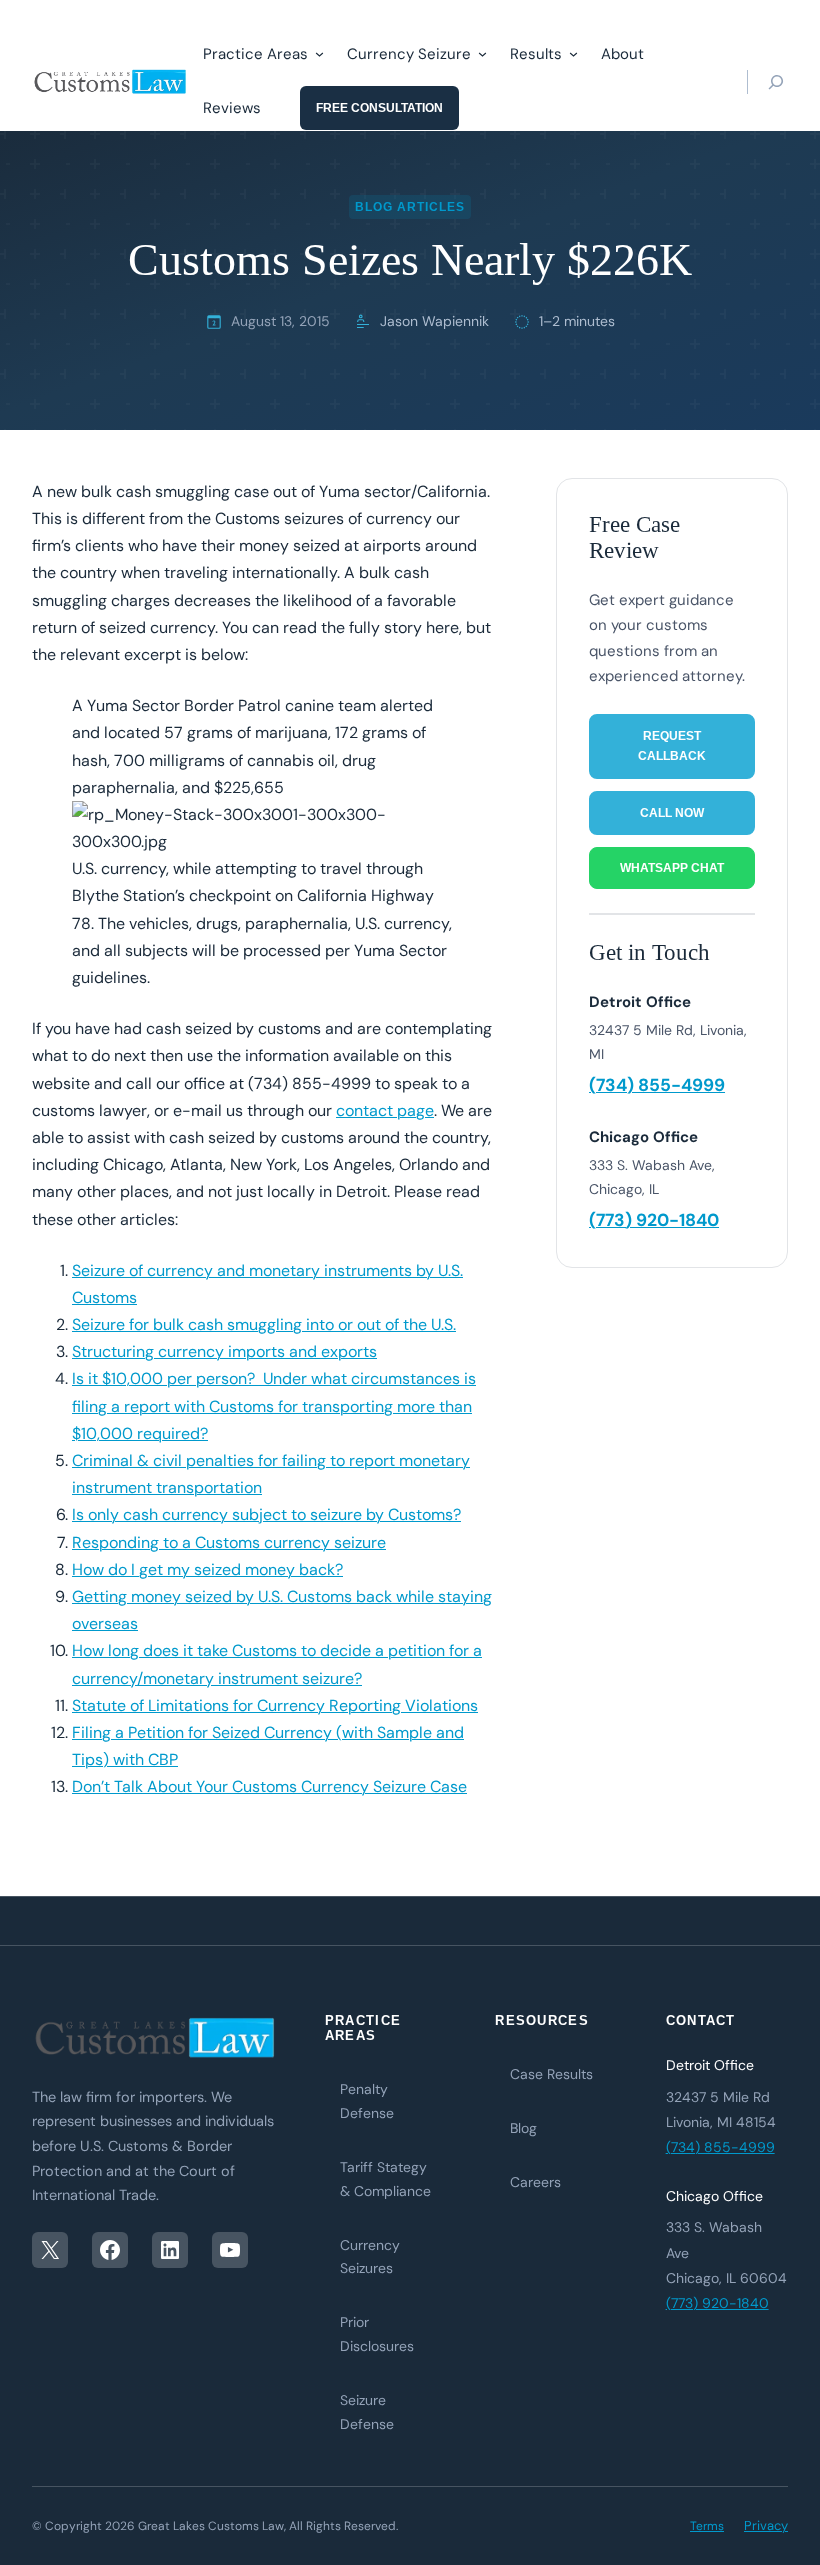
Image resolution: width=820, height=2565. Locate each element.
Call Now (672, 813)
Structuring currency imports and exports (224, 1351)
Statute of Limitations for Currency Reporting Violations (275, 1705)
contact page (385, 1110)
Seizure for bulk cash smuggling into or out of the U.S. (264, 1324)
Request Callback (672, 746)
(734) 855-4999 (657, 1085)
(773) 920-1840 (654, 1220)
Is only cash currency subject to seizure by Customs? (266, 1514)
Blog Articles (409, 207)
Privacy (766, 2525)
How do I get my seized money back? (207, 1569)
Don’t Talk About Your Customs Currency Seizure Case (269, 1786)
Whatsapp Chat (672, 868)
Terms (707, 2526)
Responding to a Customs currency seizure (229, 1542)
